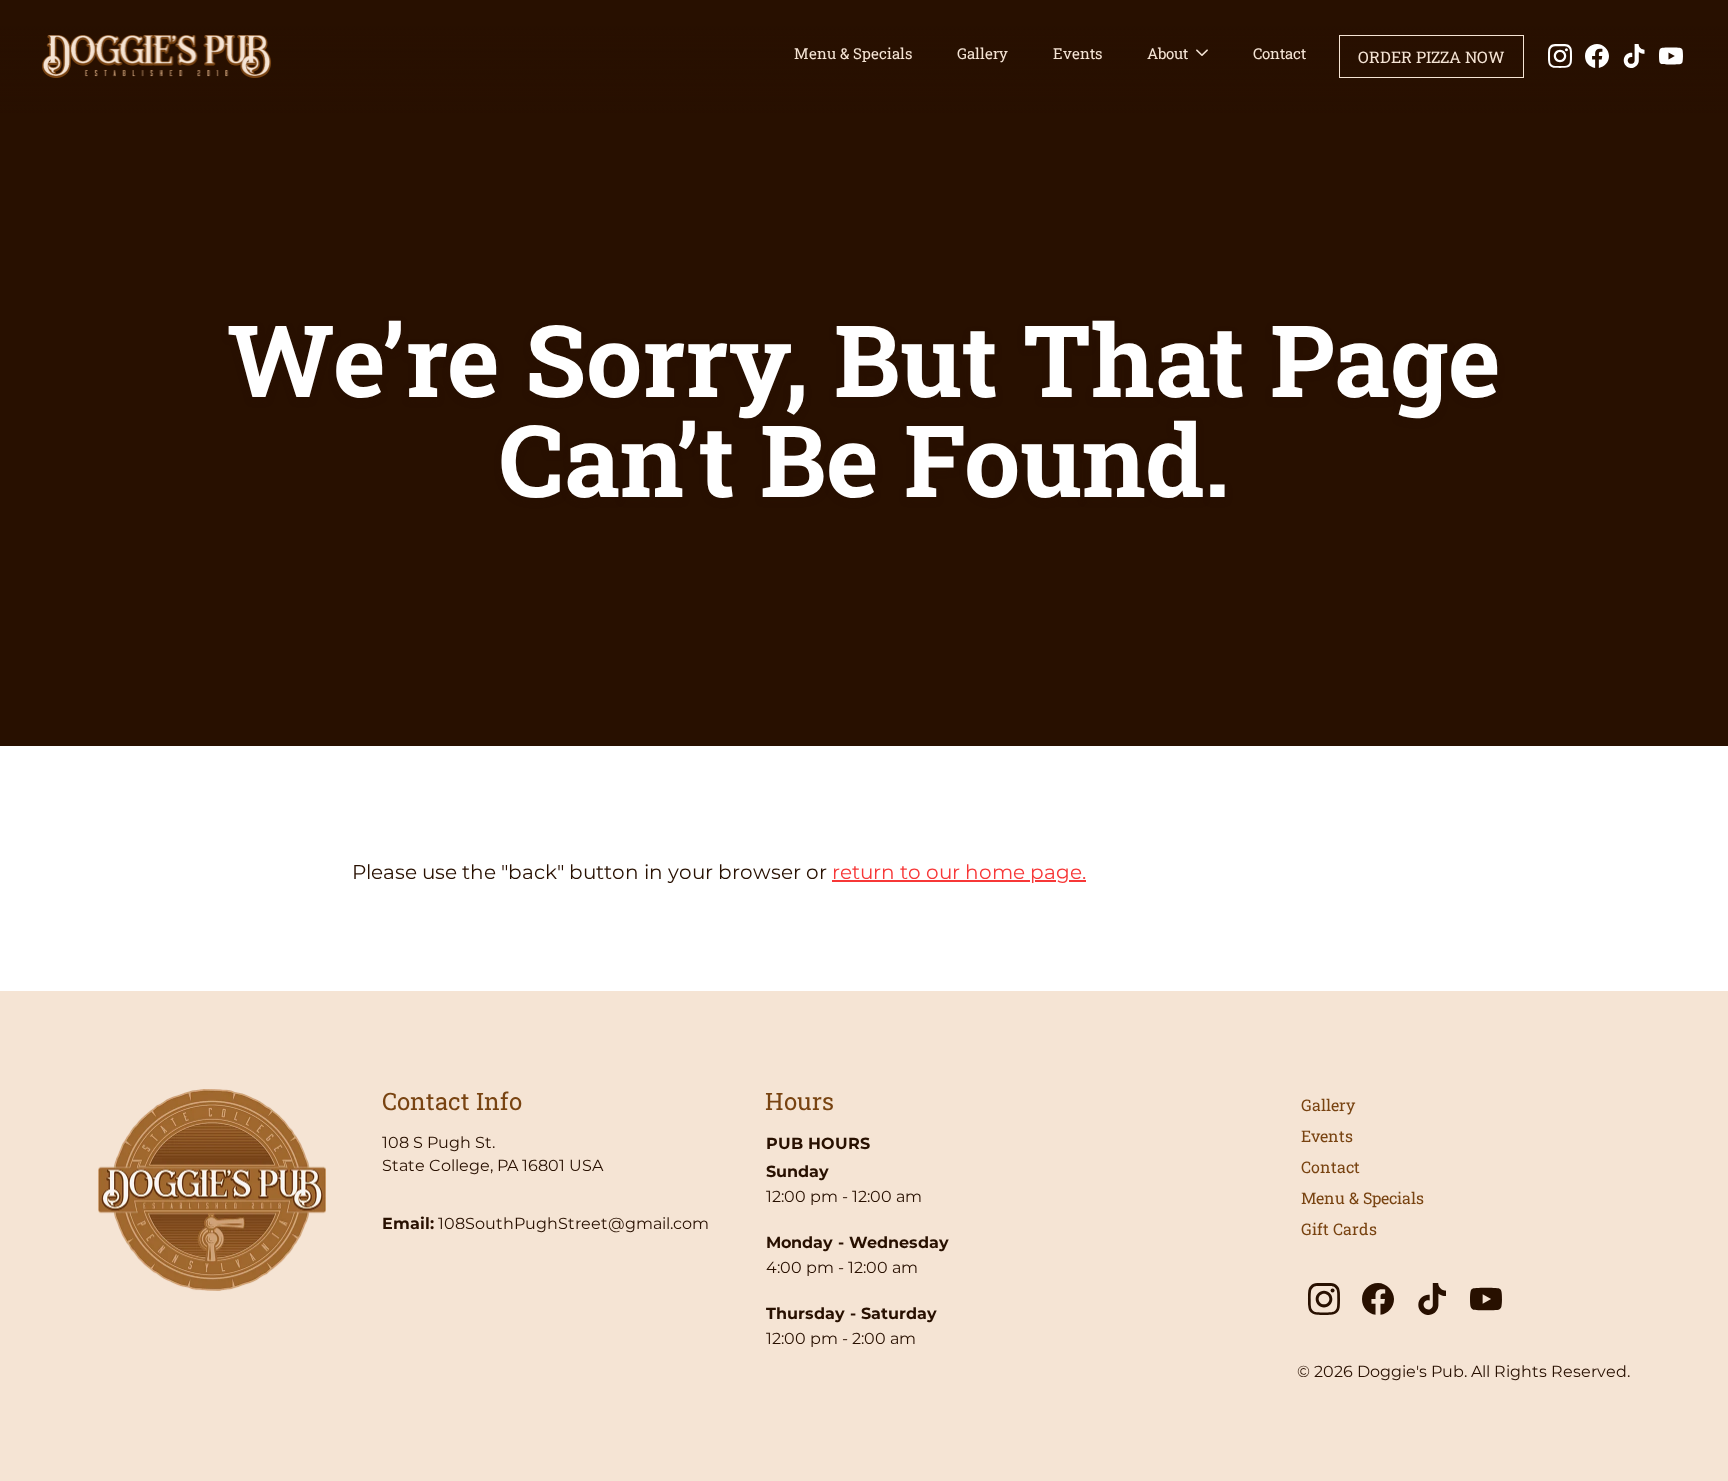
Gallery (982, 53)
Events (1077, 53)
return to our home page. (959, 872)
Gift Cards (1339, 1228)
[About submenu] (1202, 54)
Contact (1279, 53)
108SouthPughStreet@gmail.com (573, 1223)
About (1167, 53)
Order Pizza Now (1431, 56)
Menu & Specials (853, 53)
